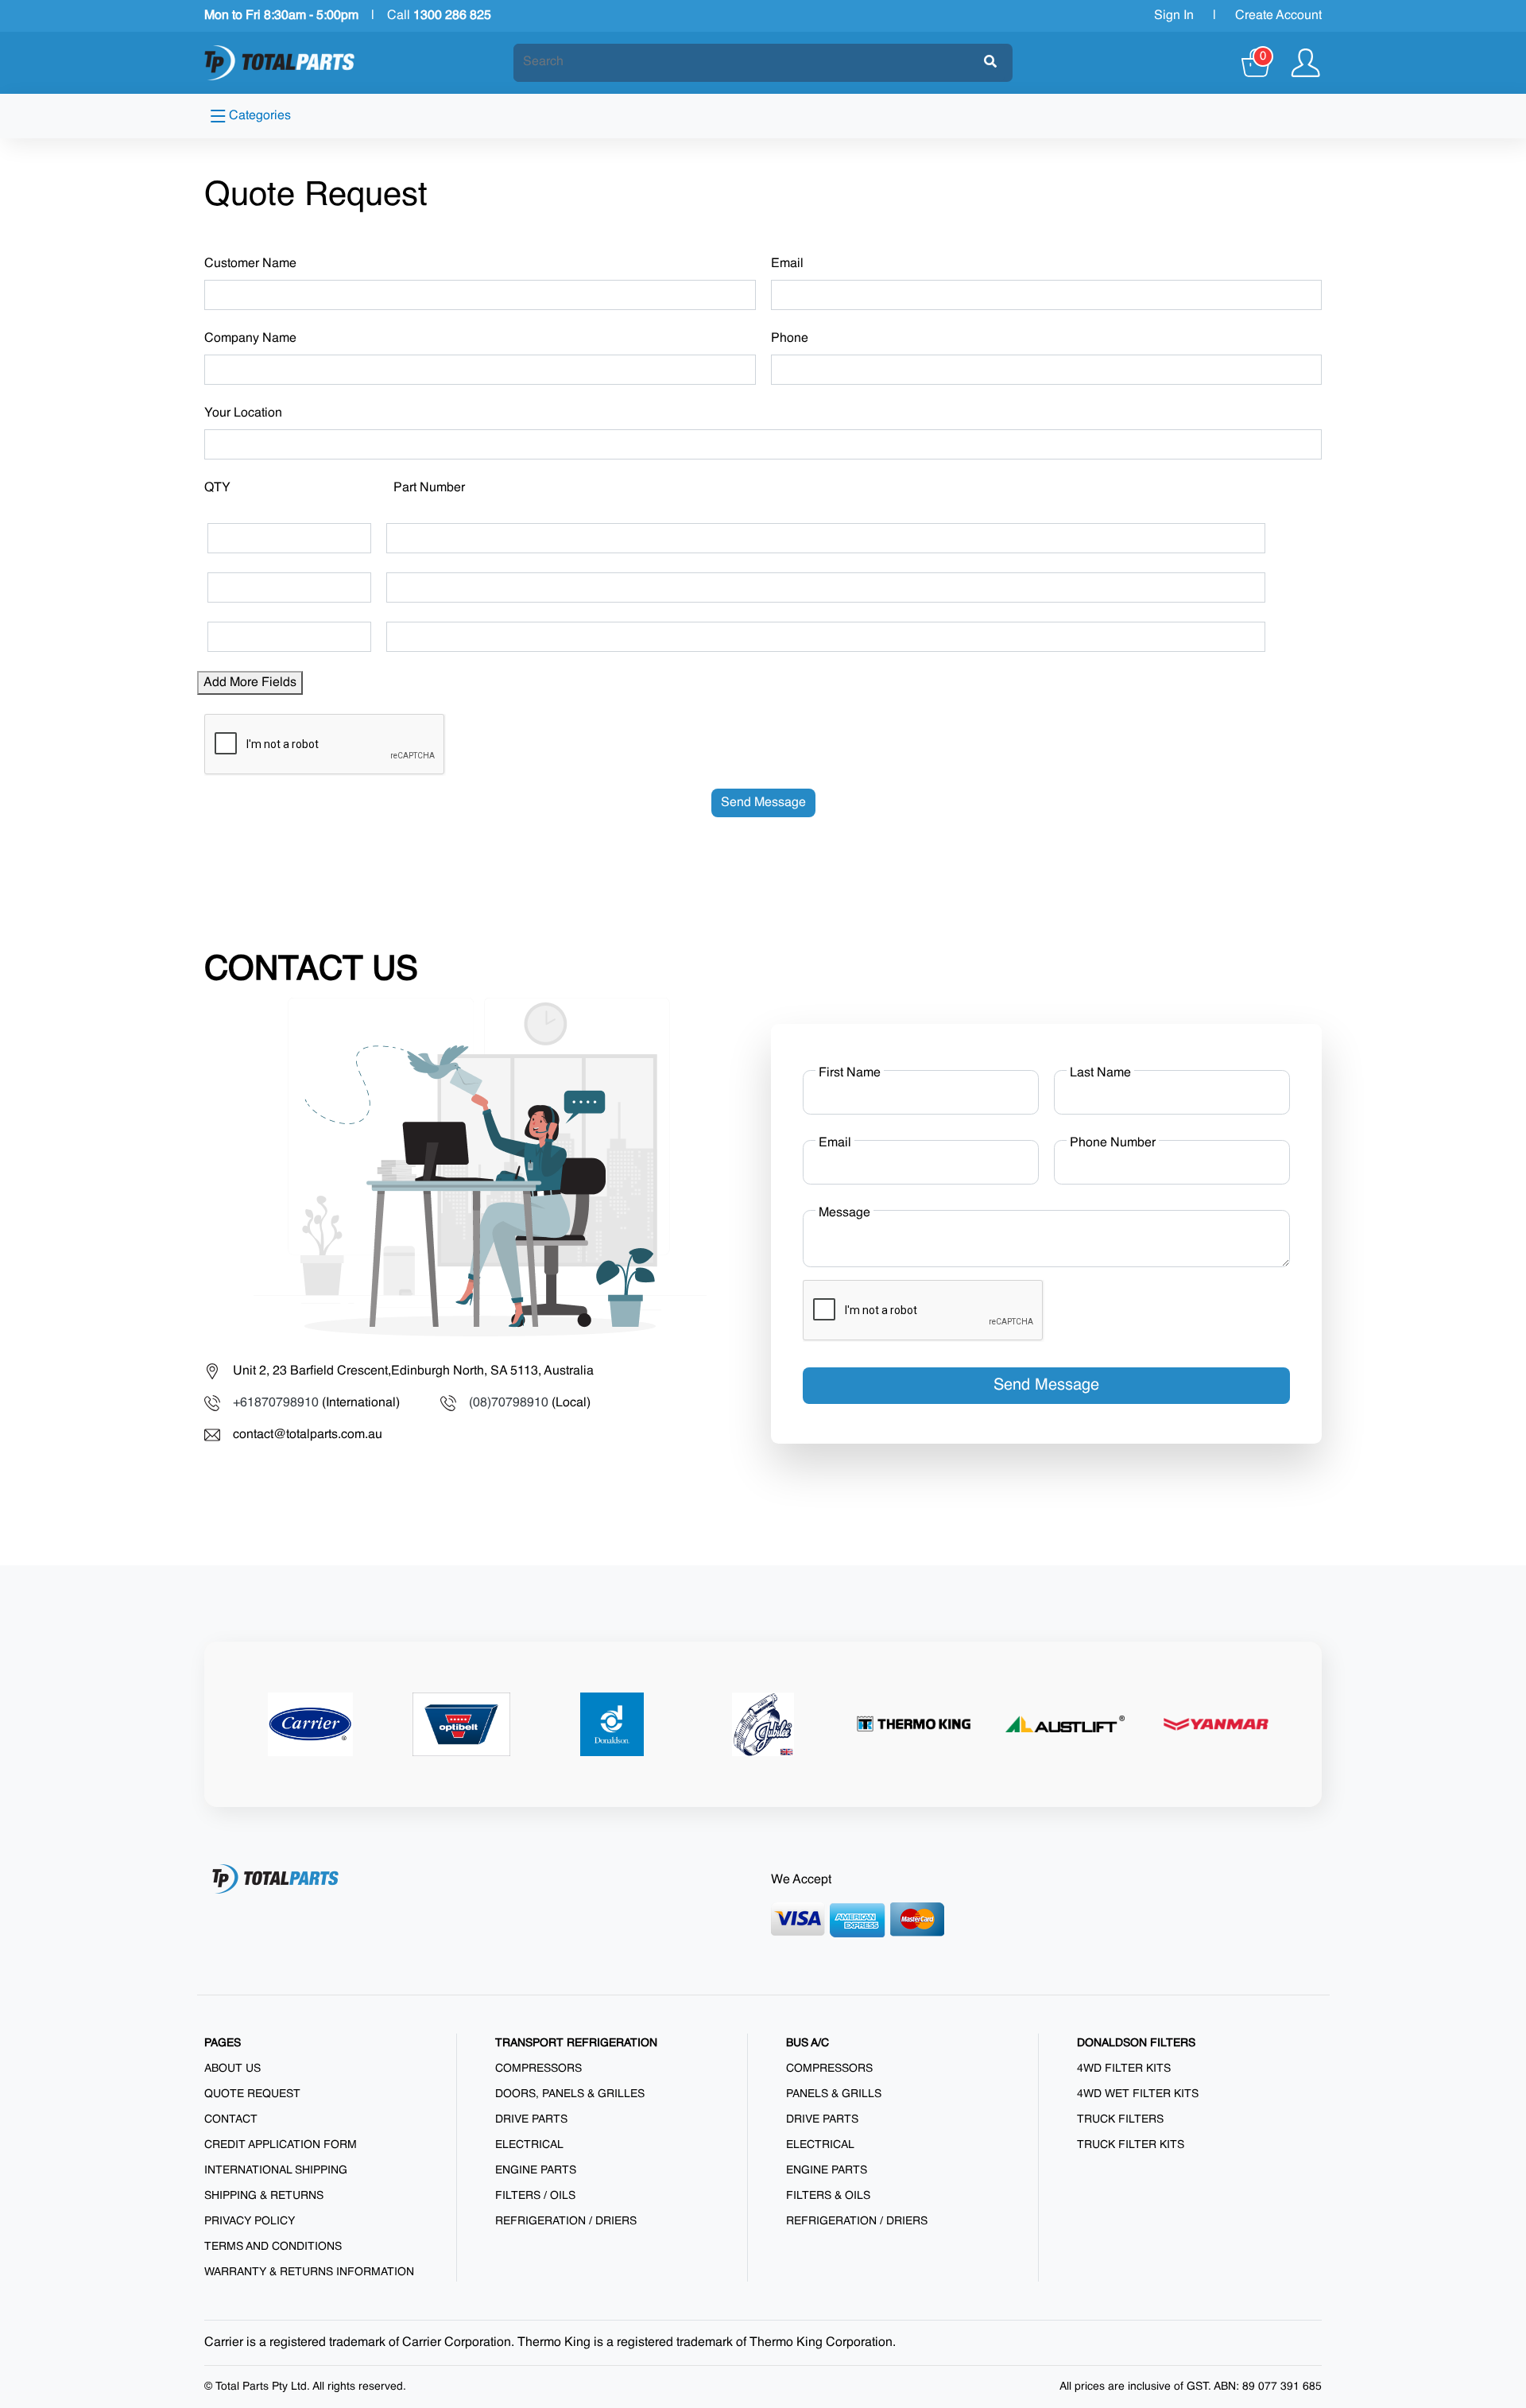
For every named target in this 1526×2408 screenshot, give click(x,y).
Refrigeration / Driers (566, 2221)
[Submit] (990, 63)
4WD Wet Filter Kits (1138, 2094)
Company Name (250, 339)
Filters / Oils (535, 2196)
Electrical (529, 2145)
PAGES (223, 2043)
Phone (790, 339)
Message (844, 1213)
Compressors (538, 2069)
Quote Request (252, 2094)
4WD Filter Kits (1124, 2069)
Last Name (1100, 1073)
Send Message (763, 803)
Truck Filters (1120, 2119)
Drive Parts (531, 2119)
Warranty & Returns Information (309, 2272)
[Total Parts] (280, 63)
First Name (850, 1073)
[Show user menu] (1305, 63)
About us (232, 2069)
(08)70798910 (509, 1403)
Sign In (1174, 16)
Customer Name (250, 264)
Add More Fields (250, 683)
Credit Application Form (281, 2145)
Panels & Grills (834, 2094)
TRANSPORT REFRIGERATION (576, 2043)
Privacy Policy (250, 2221)
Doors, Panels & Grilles (570, 2094)
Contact (231, 2119)
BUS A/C (808, 2043)
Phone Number (1113, 1143)
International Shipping (276, 2170)
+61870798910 (276, 1403)
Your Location (243, 413)
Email (787, 264)
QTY (217, 488)
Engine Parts (536, 2170)
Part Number (429, 488)
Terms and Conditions (273, 2247)
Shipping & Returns (264, 2196)
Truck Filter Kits (1131, 2145)
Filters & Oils (828, 2196)
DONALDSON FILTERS (1136, 2043)
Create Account (1278, 16)
